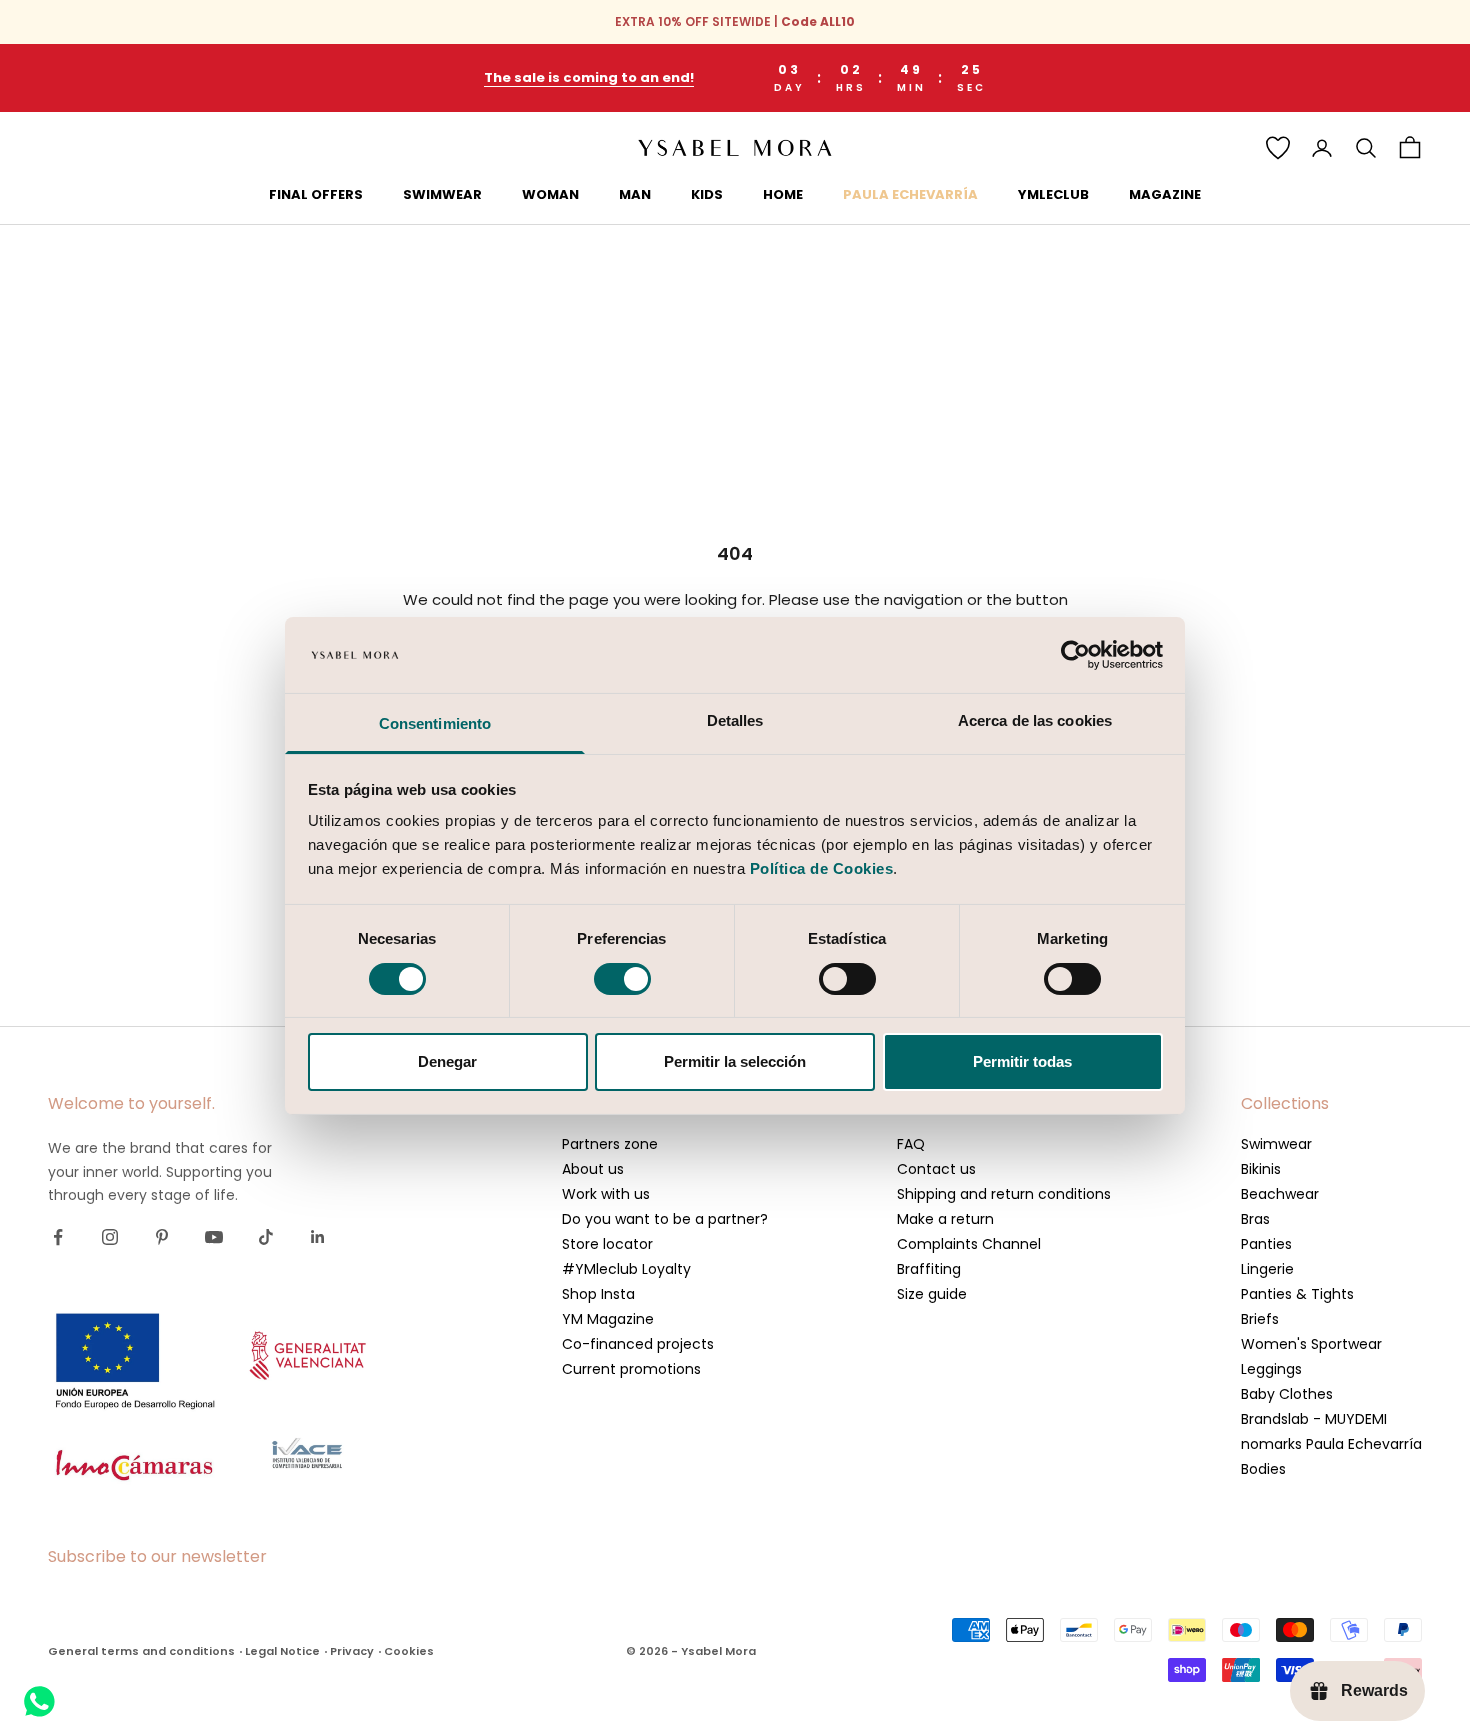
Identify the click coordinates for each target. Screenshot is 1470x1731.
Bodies (1263, 1469)
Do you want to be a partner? (665, 1219)
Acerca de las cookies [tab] (1035, 720)
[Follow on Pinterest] (162, 1237)
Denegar (447, 1061)
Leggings (1271, 1369)
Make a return (945, 1219)
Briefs (1260, 1319)
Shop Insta (598, 1294)
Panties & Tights (1297, 1294)
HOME (783, 194)
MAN (635, 194)
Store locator (607, 1244)
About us (593, 1169)
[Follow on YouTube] (214, 1237)
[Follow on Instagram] (110, 1237)
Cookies (409, 1651)
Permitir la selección (735, 1061)
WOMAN (550, 194)
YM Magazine (608, 1319)
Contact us (936, 1169)
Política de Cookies (822, 868)
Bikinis (1261, 1169)
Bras (1255, 1219)
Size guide (932, 1294)
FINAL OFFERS (316, 194)
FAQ (911, 1144)
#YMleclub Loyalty (626, 1269)
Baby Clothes (1287, 1394)
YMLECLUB (1053, 194)
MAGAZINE (1165, 194)
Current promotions (631, 1369)
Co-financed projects (638, 1344)
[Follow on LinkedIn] (318, 1237)
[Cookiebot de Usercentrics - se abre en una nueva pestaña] (1075, 655)
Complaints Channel (969, 1244)
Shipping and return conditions (1004, 1194)
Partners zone (610, 1144)
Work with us (606, 1194)
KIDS (707, 194)
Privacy (352, 1651)
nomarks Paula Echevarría (1331, 1444)
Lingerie (1267, 1269)
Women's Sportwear (1311, 1344)
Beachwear (1280, 1194)
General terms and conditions (141, 1651)
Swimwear (1276, 1144)
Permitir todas (1022, 1061)
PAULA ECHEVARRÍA (910, 194)
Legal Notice (282, 1651)
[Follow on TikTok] (266, 1237)
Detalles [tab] (735, 720)
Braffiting (929, 1269)
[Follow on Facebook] (58, 1237)
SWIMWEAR (442, 194)
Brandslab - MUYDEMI (1314, 1419)
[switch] (622, 979)
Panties (1266, 1244)
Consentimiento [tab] (435, 723)
